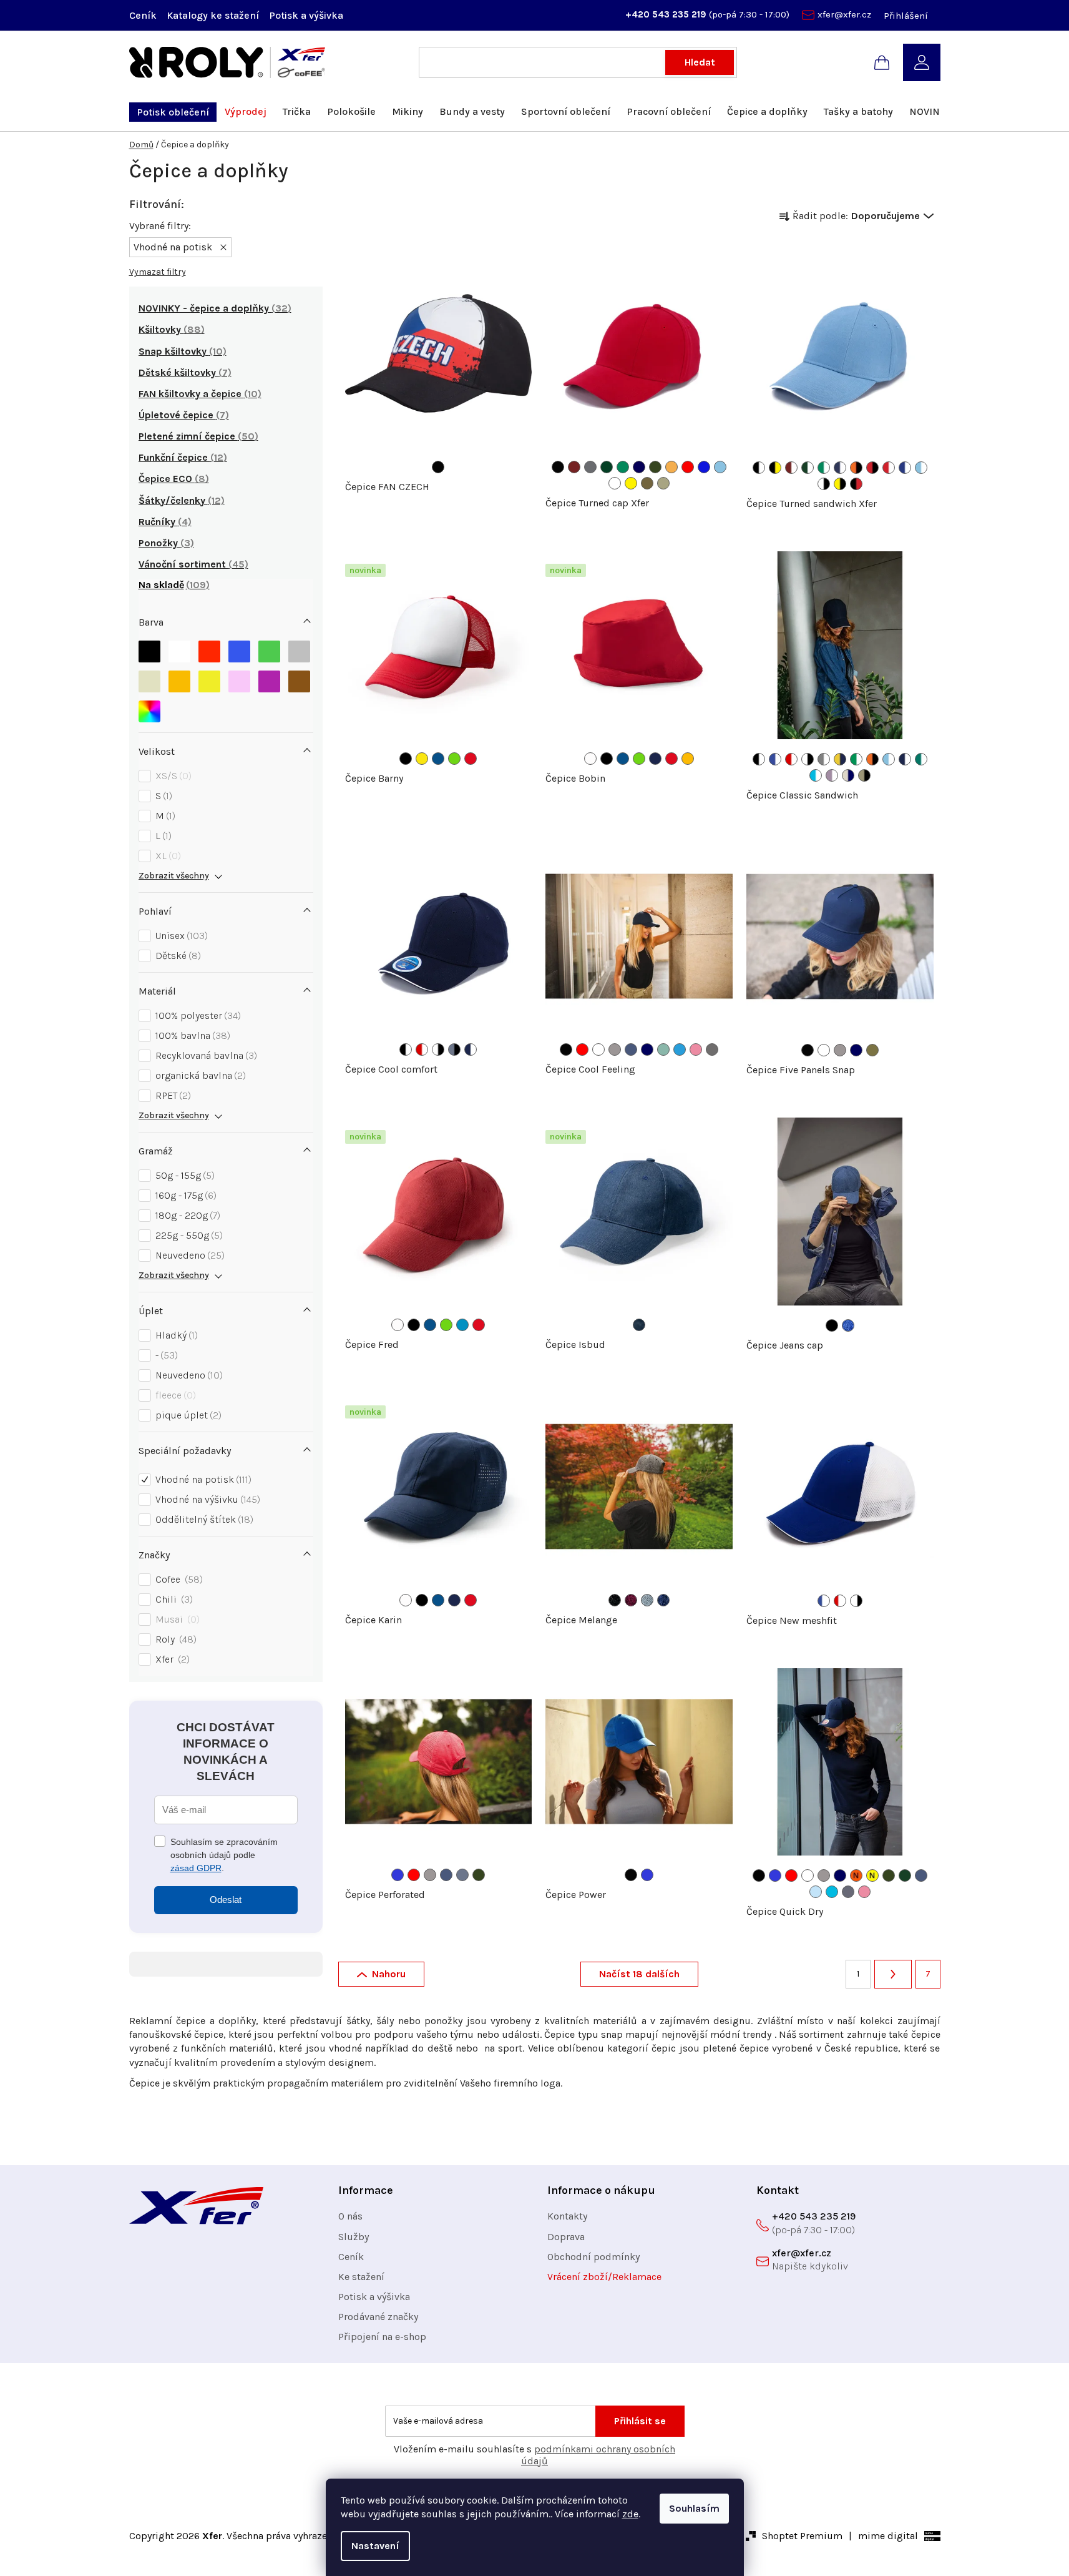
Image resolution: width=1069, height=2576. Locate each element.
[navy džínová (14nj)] (848, 1325)
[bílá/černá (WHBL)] (824, 484)
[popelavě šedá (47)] (848, 1892)
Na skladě (172, 585)
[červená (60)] (471, 759)
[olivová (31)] (479, 1875)
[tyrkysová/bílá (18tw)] (816, 775)
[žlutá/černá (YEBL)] (840, 484)
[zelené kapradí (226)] (454, 759)
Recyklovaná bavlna (205, 1055)
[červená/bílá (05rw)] (791, 759)
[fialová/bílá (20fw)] (832, 775)
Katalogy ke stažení (213, 15)
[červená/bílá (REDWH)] (889, 468)
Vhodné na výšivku (206, 1499)
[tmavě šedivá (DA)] (590, 467)
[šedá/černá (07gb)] (454, 1050)
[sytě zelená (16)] (663, 1050)
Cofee (178, 1579)
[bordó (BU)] (574, 467)
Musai (176, 1619)
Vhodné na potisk (202, 1479)
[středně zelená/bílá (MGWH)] (824, 468)
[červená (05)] (582, 1050)
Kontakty (567, 2216)
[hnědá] (299, 681)
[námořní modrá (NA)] (639, 467)
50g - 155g (183, 1175)
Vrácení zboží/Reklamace (604, 2277)
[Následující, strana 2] (893, 1974)
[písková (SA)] (663, 483)
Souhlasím (694, 2508)
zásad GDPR (196, 1868)
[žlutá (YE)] (631, 483)
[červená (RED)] (688, 467)
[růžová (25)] (696, 1050)
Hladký (175, 1335)
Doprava (566, 2237)
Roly (174, 1639)
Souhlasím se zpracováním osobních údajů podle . (224, 1855)
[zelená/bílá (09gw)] (856, 759)
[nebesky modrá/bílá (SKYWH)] (921, 468)
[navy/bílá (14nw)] (905, 759)
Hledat (700, 62)
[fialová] (269, 681)
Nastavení (375, 2546)
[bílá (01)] (590, 759)
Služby (354, 2237)
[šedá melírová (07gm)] (647, 1600)
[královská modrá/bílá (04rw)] (775, 759)
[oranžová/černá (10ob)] (872, 759)
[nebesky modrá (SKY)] (720, 467)
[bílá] (179, 651)
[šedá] (299, 651)
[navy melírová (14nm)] (663, 1600)
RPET (172, 1095)
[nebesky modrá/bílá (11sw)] (889, 759)
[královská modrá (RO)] (704, 467)
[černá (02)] (406, 759)
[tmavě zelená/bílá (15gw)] (921, 759)
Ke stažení (361, 2277)
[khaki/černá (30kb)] (864, 775)
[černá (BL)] (558, 467)
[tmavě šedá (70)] (712, 1050)
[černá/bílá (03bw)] (759, 759)
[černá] (149, 651)
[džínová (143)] (639, 1325)
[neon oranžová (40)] (856, 1875)
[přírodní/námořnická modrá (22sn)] (848, 775)
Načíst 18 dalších (639, 1974)
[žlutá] (209, 681)
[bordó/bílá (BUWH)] (791, 468)
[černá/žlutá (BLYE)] (775, 468)
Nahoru (389, 1974)
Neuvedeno (188, 1255)
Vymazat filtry (158, 272)
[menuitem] (173, 112)
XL (167, 856)
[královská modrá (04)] (398, 1875)
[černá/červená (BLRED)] (856, 484)
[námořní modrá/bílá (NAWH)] (840, 468)
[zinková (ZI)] (647, 483)
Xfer (171, 1659)
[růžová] (239, 681)
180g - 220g (186, 1215)
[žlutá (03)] (422, 759)
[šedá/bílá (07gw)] (824, 759)
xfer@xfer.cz (844, 14)
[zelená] (269, 651)
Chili (173, 1599)
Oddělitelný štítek (203, 1519)
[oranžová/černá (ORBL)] (856, 468)
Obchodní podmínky (593, 2257)
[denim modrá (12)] (631, 1050)
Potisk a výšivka (306, 15)
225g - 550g (188, 1235)
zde (630, 2514)
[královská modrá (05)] (438, 759)
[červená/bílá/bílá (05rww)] (840, 1601)
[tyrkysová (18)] (832, 1892)
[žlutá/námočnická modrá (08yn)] (840, 759)
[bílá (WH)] (615, 483)
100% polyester (197, 1015)
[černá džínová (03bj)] (832, 1325)
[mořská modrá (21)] (680, 1050)
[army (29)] (872, 1050)
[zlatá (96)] (688, 759)
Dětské (177, 956)
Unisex (180, 936)
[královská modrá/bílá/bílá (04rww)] (824, 1601)
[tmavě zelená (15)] (905, 1875)
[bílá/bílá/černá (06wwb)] (856, 1601)
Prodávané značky (378, 2317)
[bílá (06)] (598, 1050)
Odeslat (226, 1900)
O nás (350, 2216)
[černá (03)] (438, 467)
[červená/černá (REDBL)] (872, 468)
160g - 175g (184, 1195)
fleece (174, 1395)
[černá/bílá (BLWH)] (759, 468)
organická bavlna (199, 1075)
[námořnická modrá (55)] (655, 759)
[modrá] (239, 651)
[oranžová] (179, 681)
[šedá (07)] (615, 1050)
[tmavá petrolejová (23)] (462, 1875)
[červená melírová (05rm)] (631, 1600)
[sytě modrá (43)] (462, 1325)
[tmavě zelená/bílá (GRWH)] (808, 468)
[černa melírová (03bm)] (615, 1600)
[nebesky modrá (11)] (816, 1892)
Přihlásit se (640, 2421)
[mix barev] (149, 711)
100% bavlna (191, 1035)
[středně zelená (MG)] (623, 467)
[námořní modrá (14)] (647, 1050)
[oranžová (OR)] (671, 467)
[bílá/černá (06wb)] (808, 759)
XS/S (172, 776)
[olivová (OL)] (655, 467)
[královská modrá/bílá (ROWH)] (905, 468)
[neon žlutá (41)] (872, 1875)
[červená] (209, 651)
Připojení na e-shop (382, 2337)
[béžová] (149, 681)
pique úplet (187, 1415)
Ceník (143, 15)
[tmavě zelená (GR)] (607, 467)
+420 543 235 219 (667, 14)
